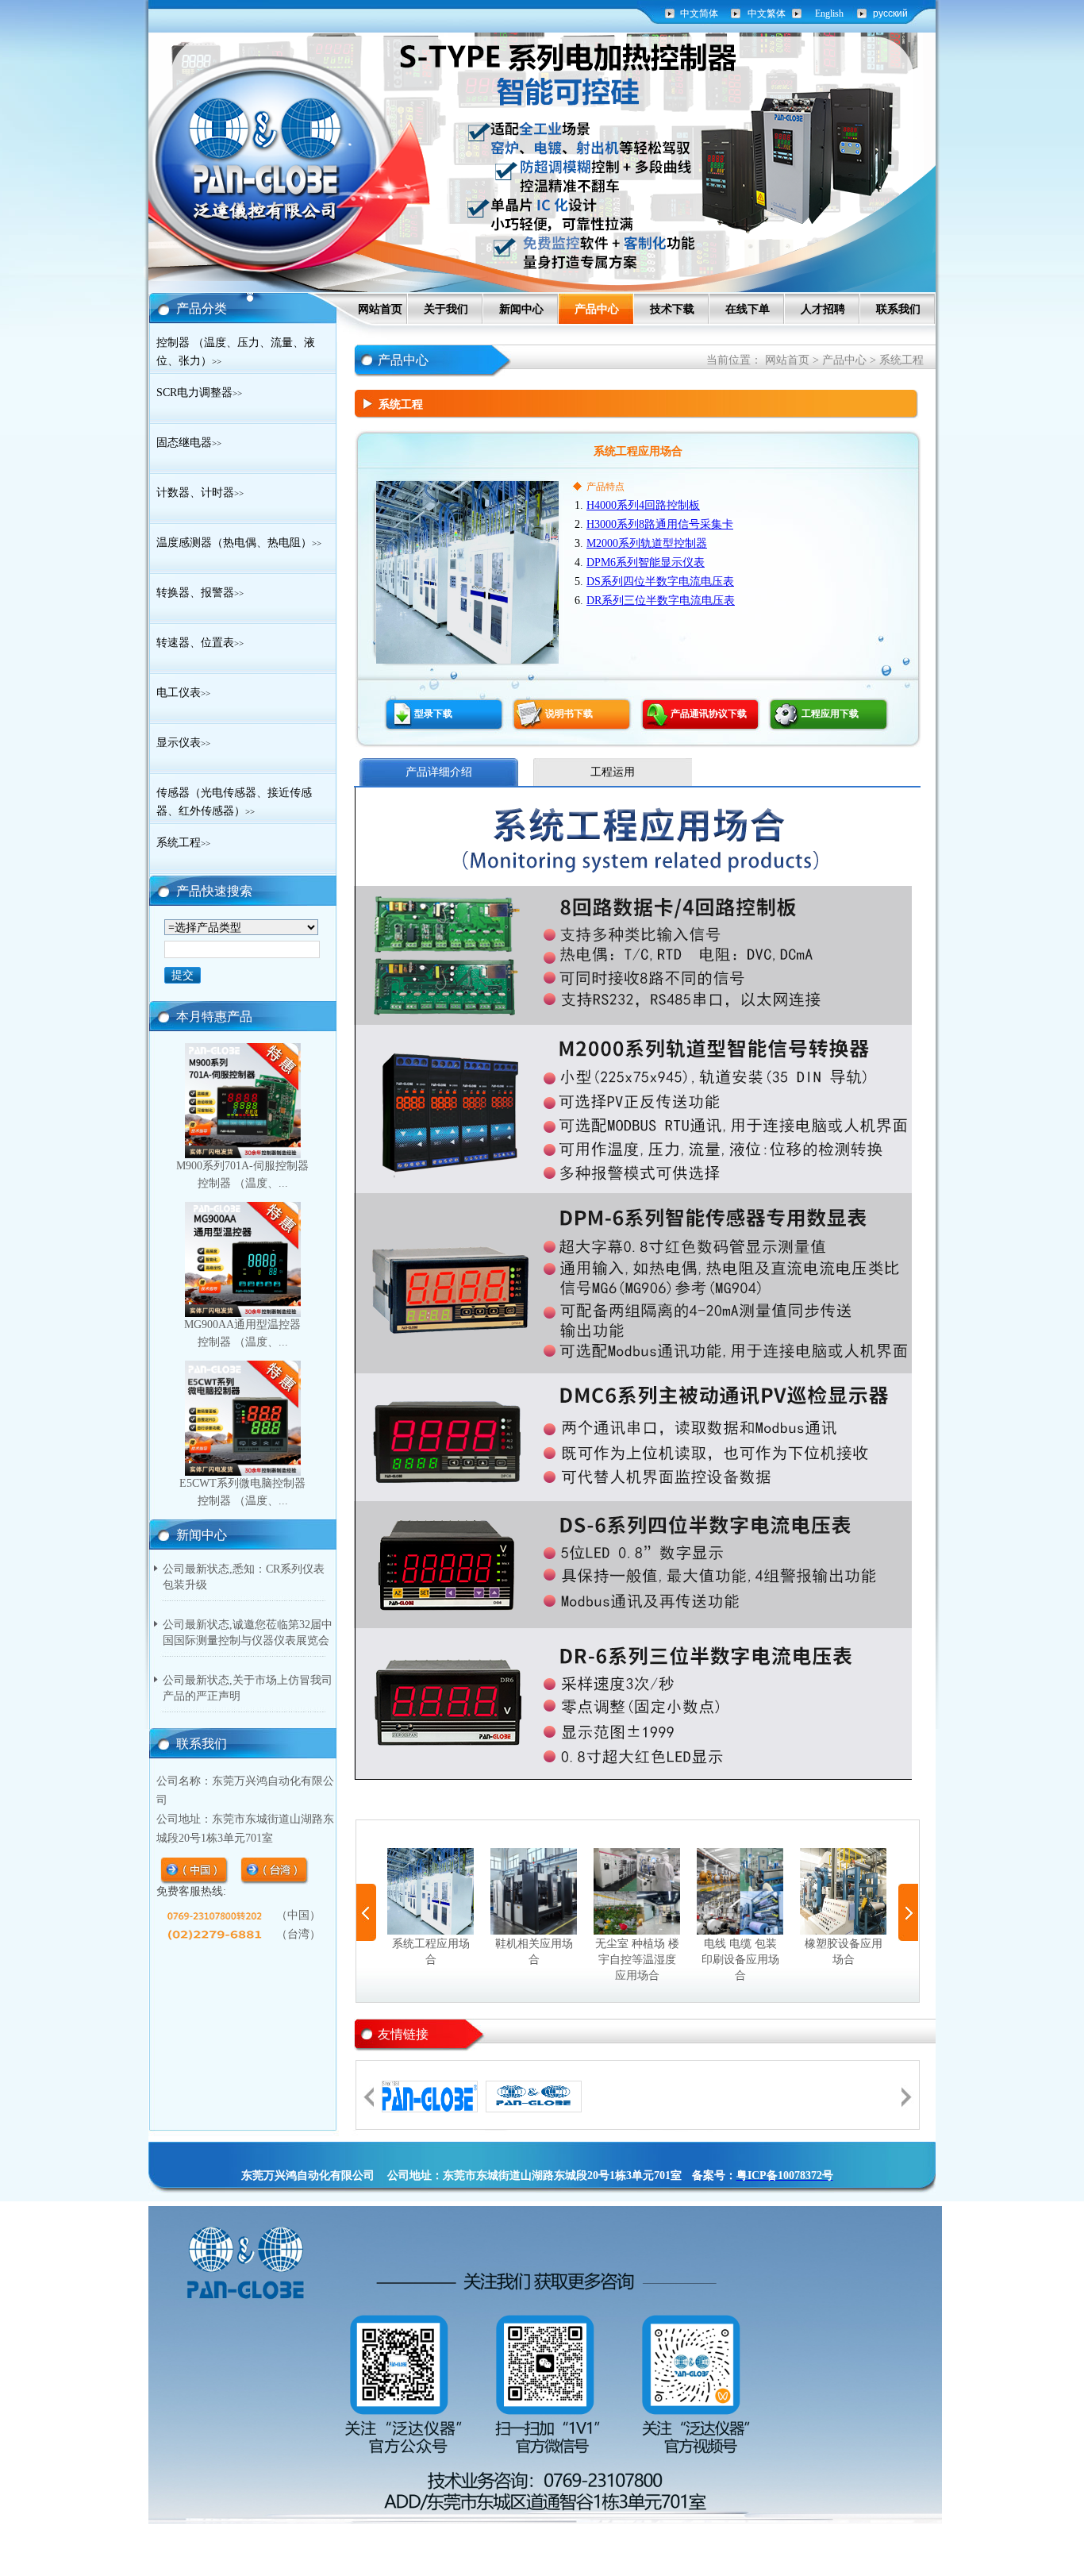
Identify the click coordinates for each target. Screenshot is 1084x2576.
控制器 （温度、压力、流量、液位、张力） (236, 352)
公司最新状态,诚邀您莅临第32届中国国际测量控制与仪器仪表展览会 (248, 1633)
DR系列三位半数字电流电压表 (661, 601)
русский (890, 13)
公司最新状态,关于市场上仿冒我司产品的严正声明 (248, 1688)
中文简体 (699, 13)
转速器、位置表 (200, 643)
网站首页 (787, 360)
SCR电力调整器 (199, 393)
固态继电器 (189, 443)
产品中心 (844, 360)
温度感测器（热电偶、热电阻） (239, 543)
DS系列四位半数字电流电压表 (660, 581)
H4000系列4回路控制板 (643, 505)
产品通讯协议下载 (709, 714)
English (829, 13)
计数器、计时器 (200, 493)
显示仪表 (183, 743)
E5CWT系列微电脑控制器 (242, 1483)
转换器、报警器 (200, 593)
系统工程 (183, 843)
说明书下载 (569, 714)
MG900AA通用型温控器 (242, 1325)
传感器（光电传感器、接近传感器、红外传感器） (234, 802)
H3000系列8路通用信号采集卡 (660, 524)
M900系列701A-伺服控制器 (242, 1166)
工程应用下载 (830, 714)
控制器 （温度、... (243, 1183)
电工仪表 (183, 693)
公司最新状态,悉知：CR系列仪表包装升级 (244, 1577)
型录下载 (433, 714)
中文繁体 (767, 13)
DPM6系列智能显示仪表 (646, 562)
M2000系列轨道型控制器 (647, 543)
